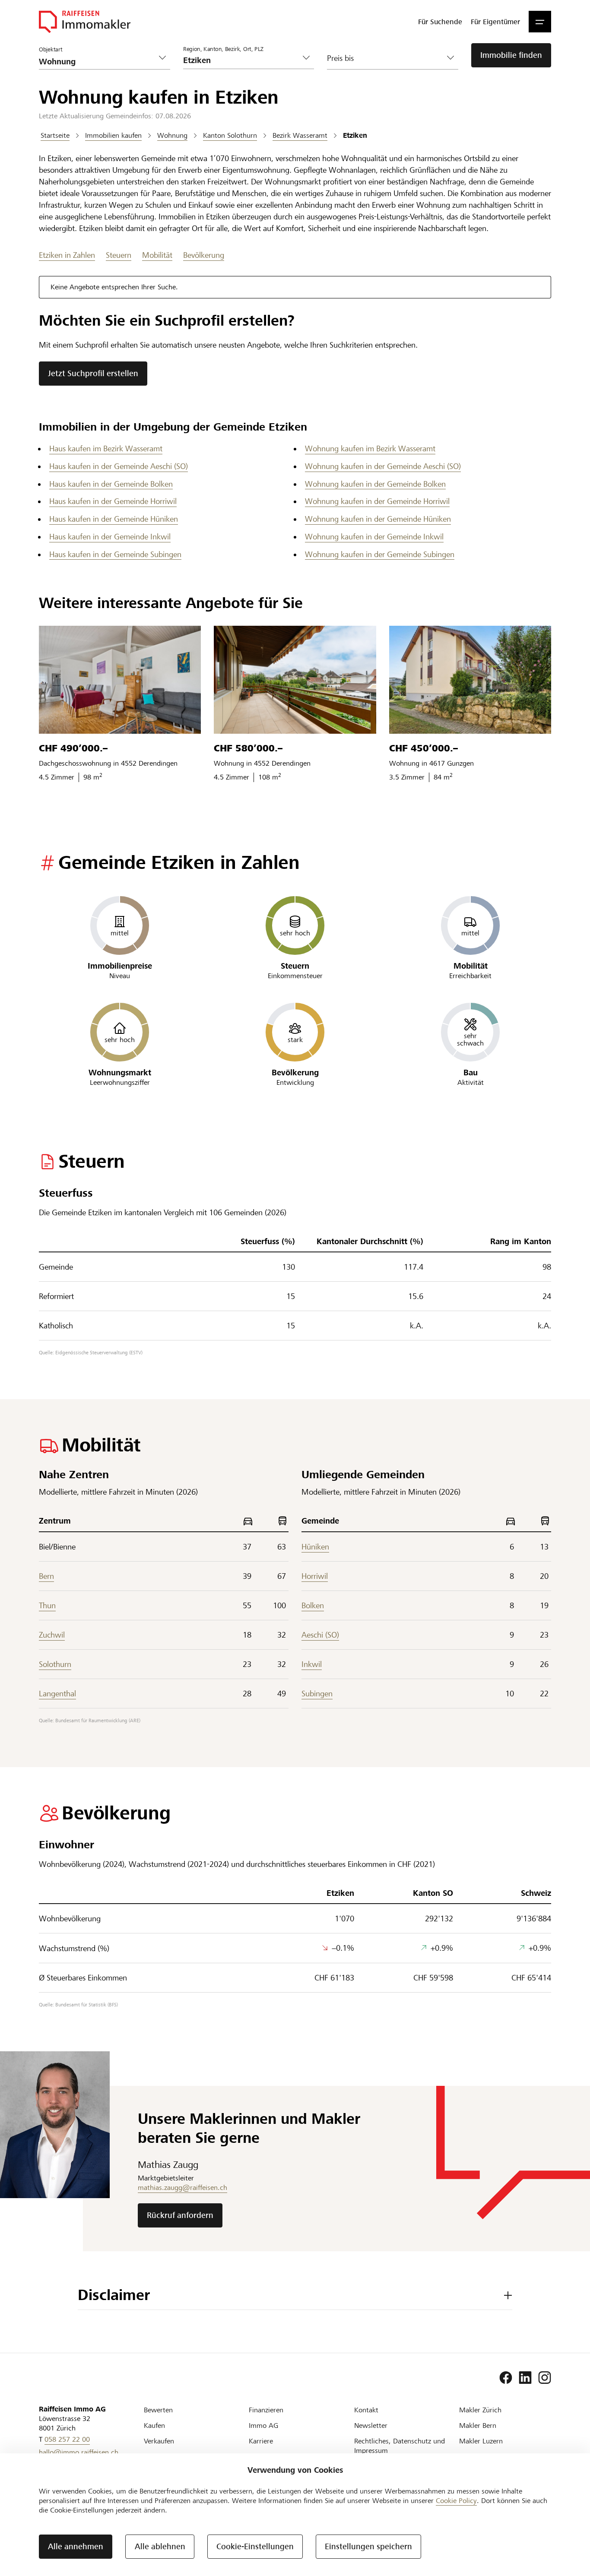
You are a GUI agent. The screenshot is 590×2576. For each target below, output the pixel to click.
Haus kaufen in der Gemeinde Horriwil (113, 501)
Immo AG (263, 2425)
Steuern (119, 255)
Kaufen (154, 2425)
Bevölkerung (204, 255)
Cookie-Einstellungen (255, 2546)
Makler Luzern (481, 2441)
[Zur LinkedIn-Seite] (525, 2378)
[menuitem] (440, 22)
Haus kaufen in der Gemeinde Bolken (111, 484)
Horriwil (315, 1576)
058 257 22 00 (67, 2439)
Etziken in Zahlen (67, 255)
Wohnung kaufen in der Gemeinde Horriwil (377, 501)
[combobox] (242, 60)
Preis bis (340, 58)
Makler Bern (478, 2425)
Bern (46, 1576)
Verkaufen (159, 2441)
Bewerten (158, 2410)
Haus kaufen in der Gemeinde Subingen (115, 554)
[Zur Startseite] (85, 22)
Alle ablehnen (160, 2546)
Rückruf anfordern (180, 2215)
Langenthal (57, 1694)
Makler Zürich (480, 2410)
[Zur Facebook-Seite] (506, 2378)
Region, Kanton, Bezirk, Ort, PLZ (223, 49)
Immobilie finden (511, 55)
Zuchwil (52, 1635)
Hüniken (315, 1547)
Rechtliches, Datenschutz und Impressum (400, 2446)
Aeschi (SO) (320, 1635)
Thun (47, 1605)
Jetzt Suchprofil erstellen (93, 373)
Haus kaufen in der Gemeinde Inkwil (110, 537)
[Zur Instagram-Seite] (545, 2378)
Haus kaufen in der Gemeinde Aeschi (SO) (119, 466)
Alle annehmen (76, 2546)
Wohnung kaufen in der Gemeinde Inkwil (374, 537)
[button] (540, 22)
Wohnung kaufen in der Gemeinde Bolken (375, 484)
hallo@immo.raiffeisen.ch (79, 2452)
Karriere (261, 2441)
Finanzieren (266, 2410)
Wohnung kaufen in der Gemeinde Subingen (380, 554)
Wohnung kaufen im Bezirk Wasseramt (370, 448)
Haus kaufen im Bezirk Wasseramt (106, 448)
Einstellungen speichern (368, 2546)
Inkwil (312, 1664)
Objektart (51, 50)
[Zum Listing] (120, 680)
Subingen (317, 1694)
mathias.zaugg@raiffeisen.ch (182, 2188)
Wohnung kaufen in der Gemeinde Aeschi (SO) (383, 466)
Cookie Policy (456, 2501)
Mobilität (157, 255)
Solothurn (55, 1664)
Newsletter (371, 2425)
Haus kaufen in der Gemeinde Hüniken (114, 519)
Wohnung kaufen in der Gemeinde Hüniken (378, 519)
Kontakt (366, 2410)
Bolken (313, 1605)
